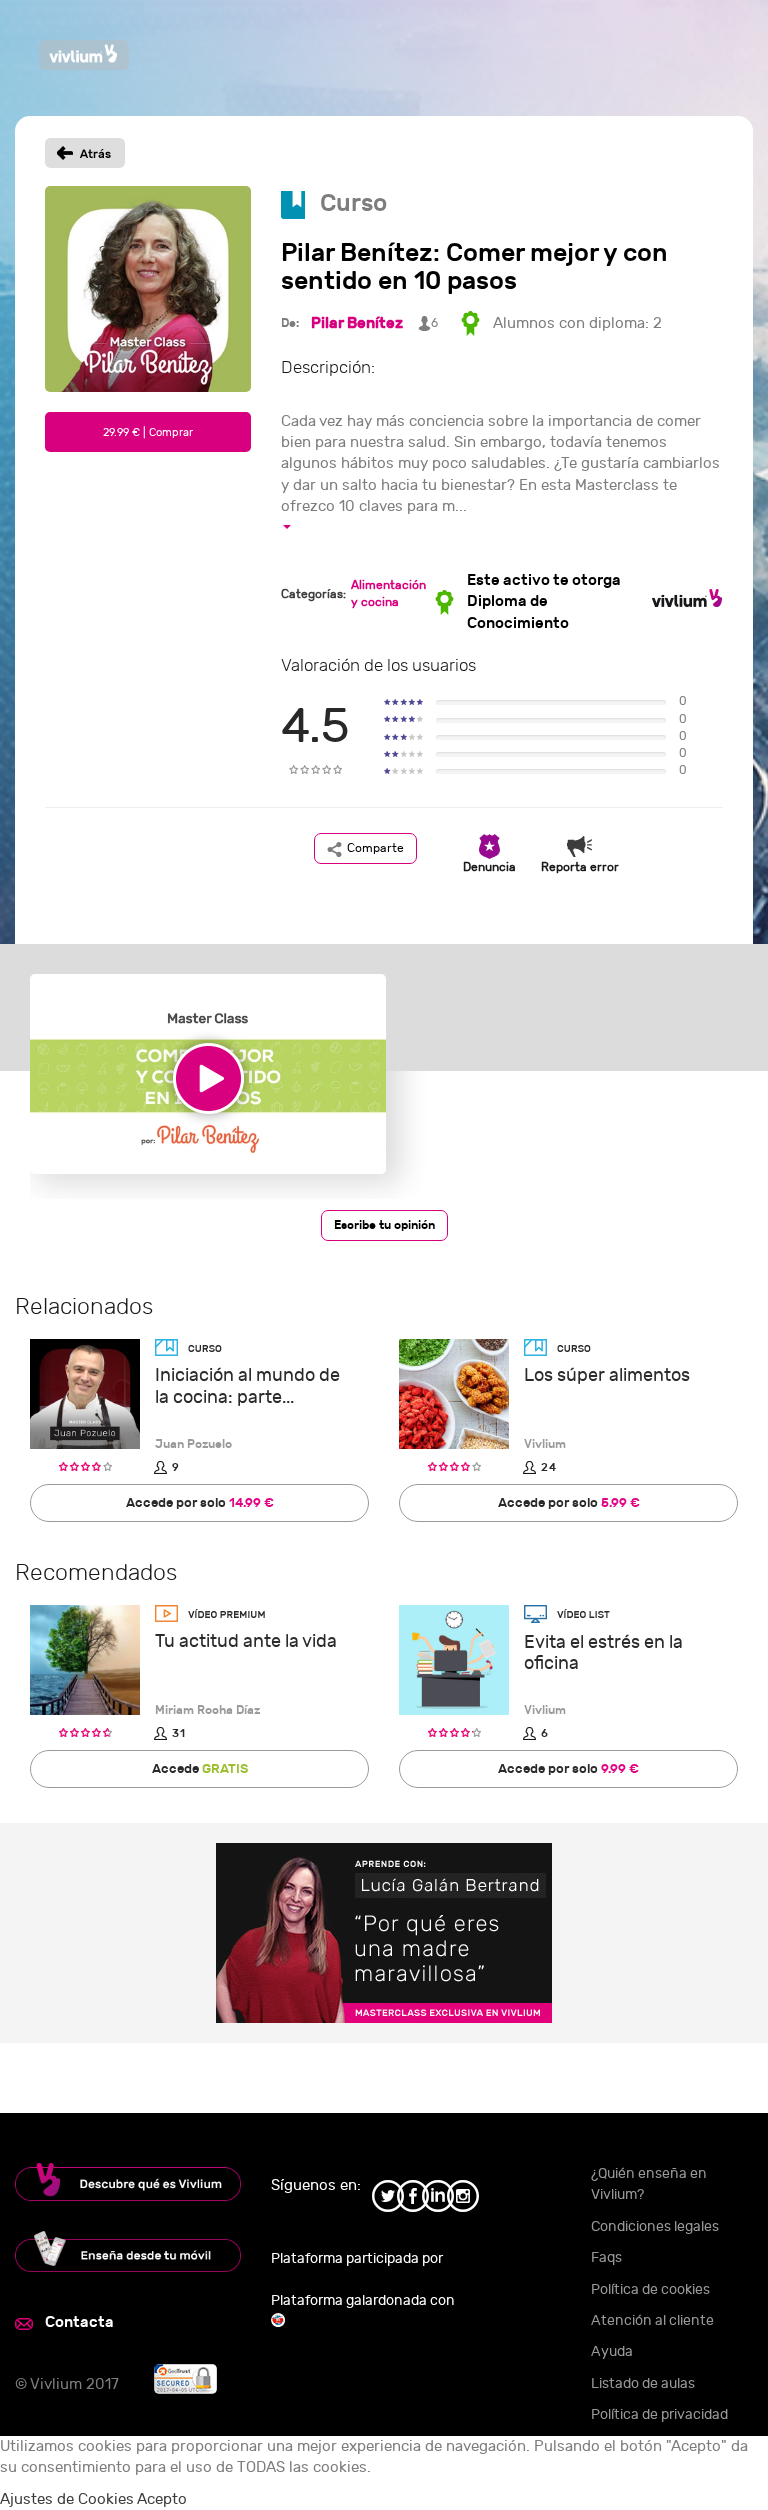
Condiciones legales (655, 2226)
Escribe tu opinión (384, 1225)
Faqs (606, 2257)
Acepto (162, 2499)
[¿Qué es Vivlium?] (128, 2182)
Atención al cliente (652, 2320)
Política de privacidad (659, 2414)
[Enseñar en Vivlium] (128, 2252)
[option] (208, 1086)
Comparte (375, 848)
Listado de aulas (643, 2383)
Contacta (79, 2322)
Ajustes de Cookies (67, 2499)
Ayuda (612, 2351)
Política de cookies (650, 2289)
